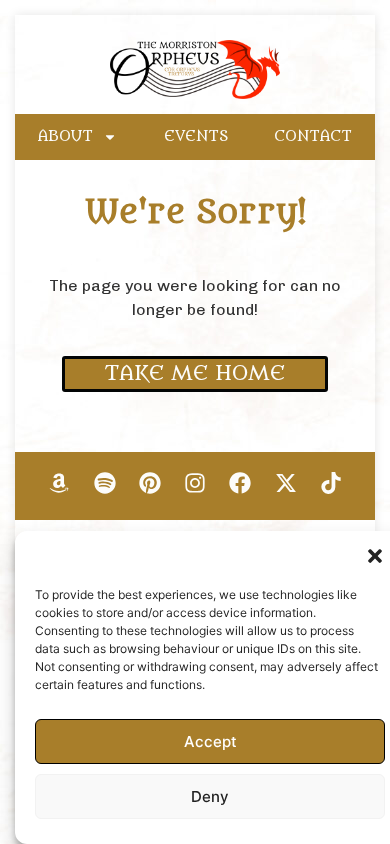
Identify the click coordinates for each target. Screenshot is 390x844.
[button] (375, 556)
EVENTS (196, 136)
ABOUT (65, 136)
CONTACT (313, 136)
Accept (210, 741)
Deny (210, 796)
